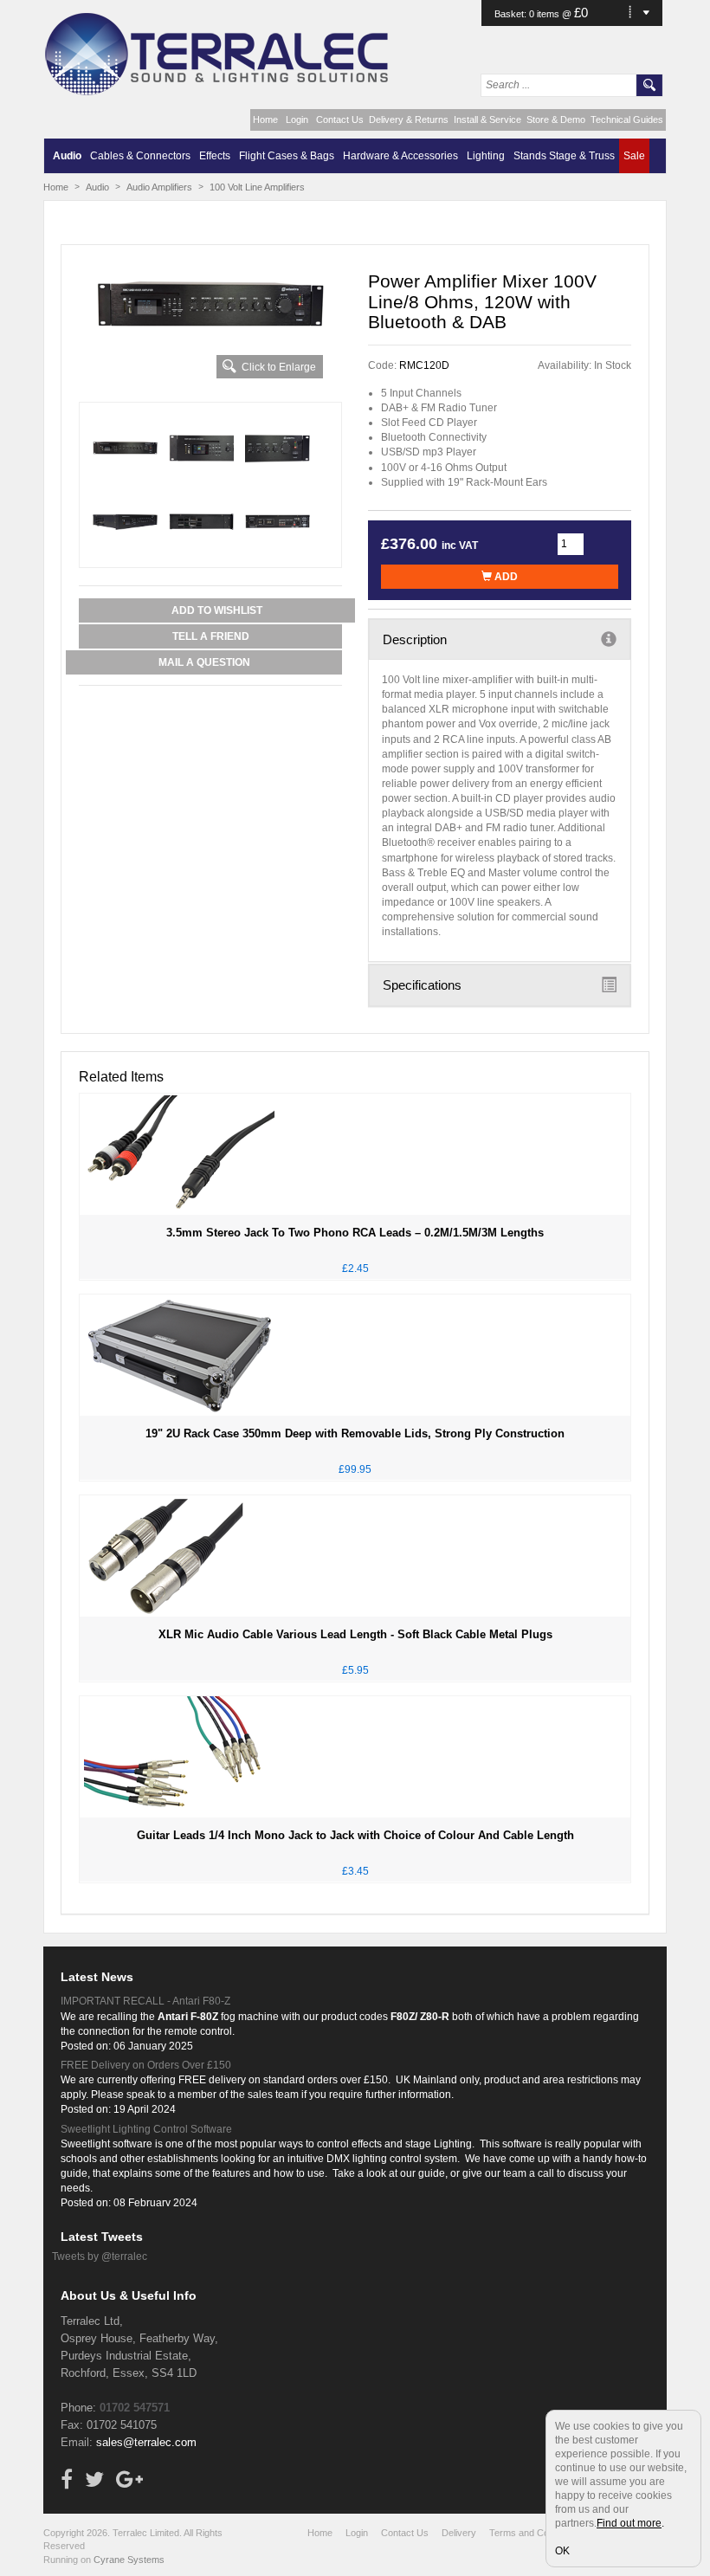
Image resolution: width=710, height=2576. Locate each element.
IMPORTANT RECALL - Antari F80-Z (145, 2001)
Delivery (459, 2533)
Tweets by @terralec (100, 2256)
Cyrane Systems (129, 2560)
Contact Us (340, 119)
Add (505, 577)
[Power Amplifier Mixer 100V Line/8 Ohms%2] (210, 304)
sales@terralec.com (146, 2442)
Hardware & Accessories (400, 156)
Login (297, 119)
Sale (634, 156)
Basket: (512, 14)
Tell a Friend (211, 636)
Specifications (422, 985)
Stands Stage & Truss (564, 156)
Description (415, 639)
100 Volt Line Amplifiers (257, 187)
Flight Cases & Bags (287, 156)
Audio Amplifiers (159, 187)
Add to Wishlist (217, 610)
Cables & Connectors (140, 156)
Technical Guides (627, 119)
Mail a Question (204, 662)
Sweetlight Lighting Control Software (146, 2129)
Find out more (629, 2523)
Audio (67, 156)
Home (265, 119)
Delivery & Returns (409, 119)
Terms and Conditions (535, 2533)
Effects (215, 156)
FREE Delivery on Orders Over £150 (146, 2065)
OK (562, 2551)
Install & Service (487, 119)
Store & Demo (556, 119)
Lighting (486, 156)
